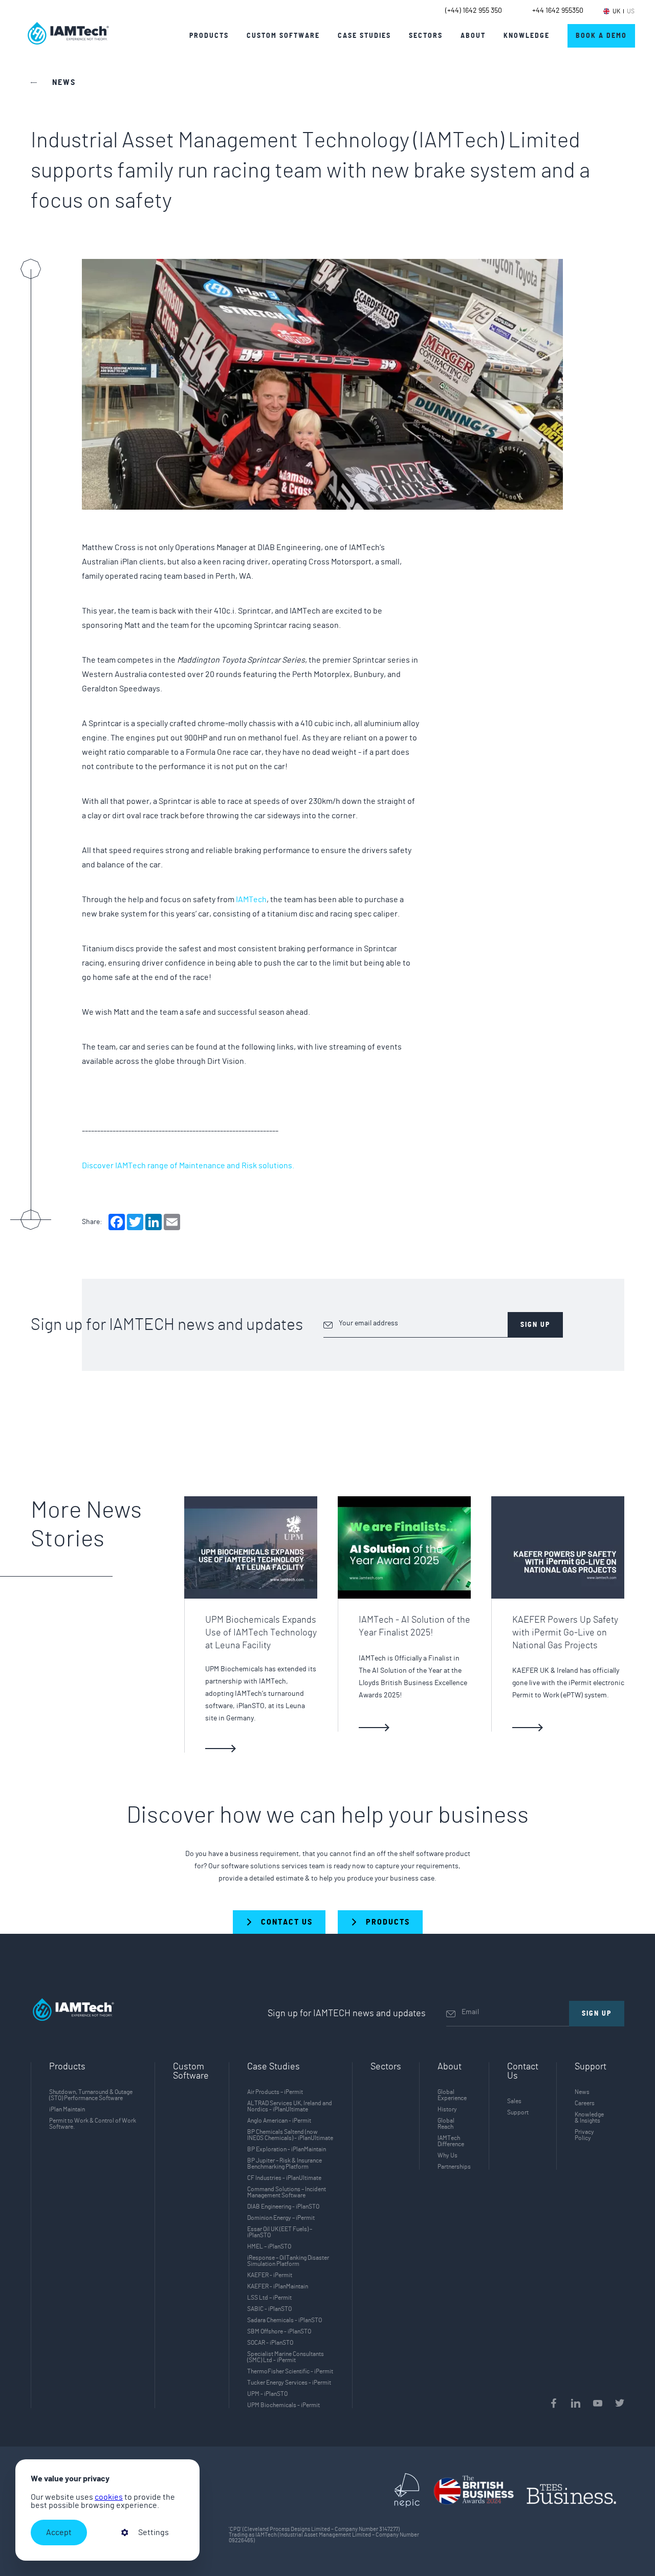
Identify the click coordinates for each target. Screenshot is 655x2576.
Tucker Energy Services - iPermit (289, 2383)
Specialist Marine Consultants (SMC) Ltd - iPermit (286, 2357)
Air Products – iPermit (275, 2092)
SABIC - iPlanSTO (269, 2309)
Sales (514, 2101)
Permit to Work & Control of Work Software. (93, 2124)
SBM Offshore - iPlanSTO (279, 2331)
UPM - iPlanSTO (267, 2394)
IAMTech (251, 900)
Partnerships (454, 2167)
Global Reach (446, 2124)
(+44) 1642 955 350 (474, 11)
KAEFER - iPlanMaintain (278, 2286)
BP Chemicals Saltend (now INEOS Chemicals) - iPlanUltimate (290, 2135)
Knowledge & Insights (589, 2117)
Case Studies (364, 36)
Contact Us (523, 2071)
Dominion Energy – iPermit (281, 2218)
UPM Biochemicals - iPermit (283, 2405)
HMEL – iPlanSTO (269, 2246)
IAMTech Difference (451, 2141)
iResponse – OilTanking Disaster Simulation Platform (288, 2261)
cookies (109, 2497)
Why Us (447, 2155)
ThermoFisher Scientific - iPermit (290, 2371)
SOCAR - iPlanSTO (270, 2343)
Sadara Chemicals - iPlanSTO (285, 2320)
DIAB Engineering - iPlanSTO (283, 2207)
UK (616, 11)
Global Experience (452, 2095)
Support (518, 2112)
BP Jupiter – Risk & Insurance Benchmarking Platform (285, 2164)
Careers (585, 2103)
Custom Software (191, 2071)
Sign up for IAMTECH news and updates (167, 1325)
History (447, 2109)
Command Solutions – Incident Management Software (287, 2192)
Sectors (386, 2067)
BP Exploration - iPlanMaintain (287, 2149)
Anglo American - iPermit (279, 2121)
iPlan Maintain (67, 2109)
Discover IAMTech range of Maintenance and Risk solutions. (188, 1166)
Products (209, 36)
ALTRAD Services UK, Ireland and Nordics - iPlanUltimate (290, 2106)
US (631, 11)
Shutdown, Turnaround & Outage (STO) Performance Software (91, 2095)
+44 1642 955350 (558, 11)
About (473, 36)
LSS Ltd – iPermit (269, 2298)
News (582, 2092)
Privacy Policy (584, 2135)
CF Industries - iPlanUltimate (284, 2178)
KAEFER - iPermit (270, 2275)
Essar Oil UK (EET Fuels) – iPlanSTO (280, 2232)
